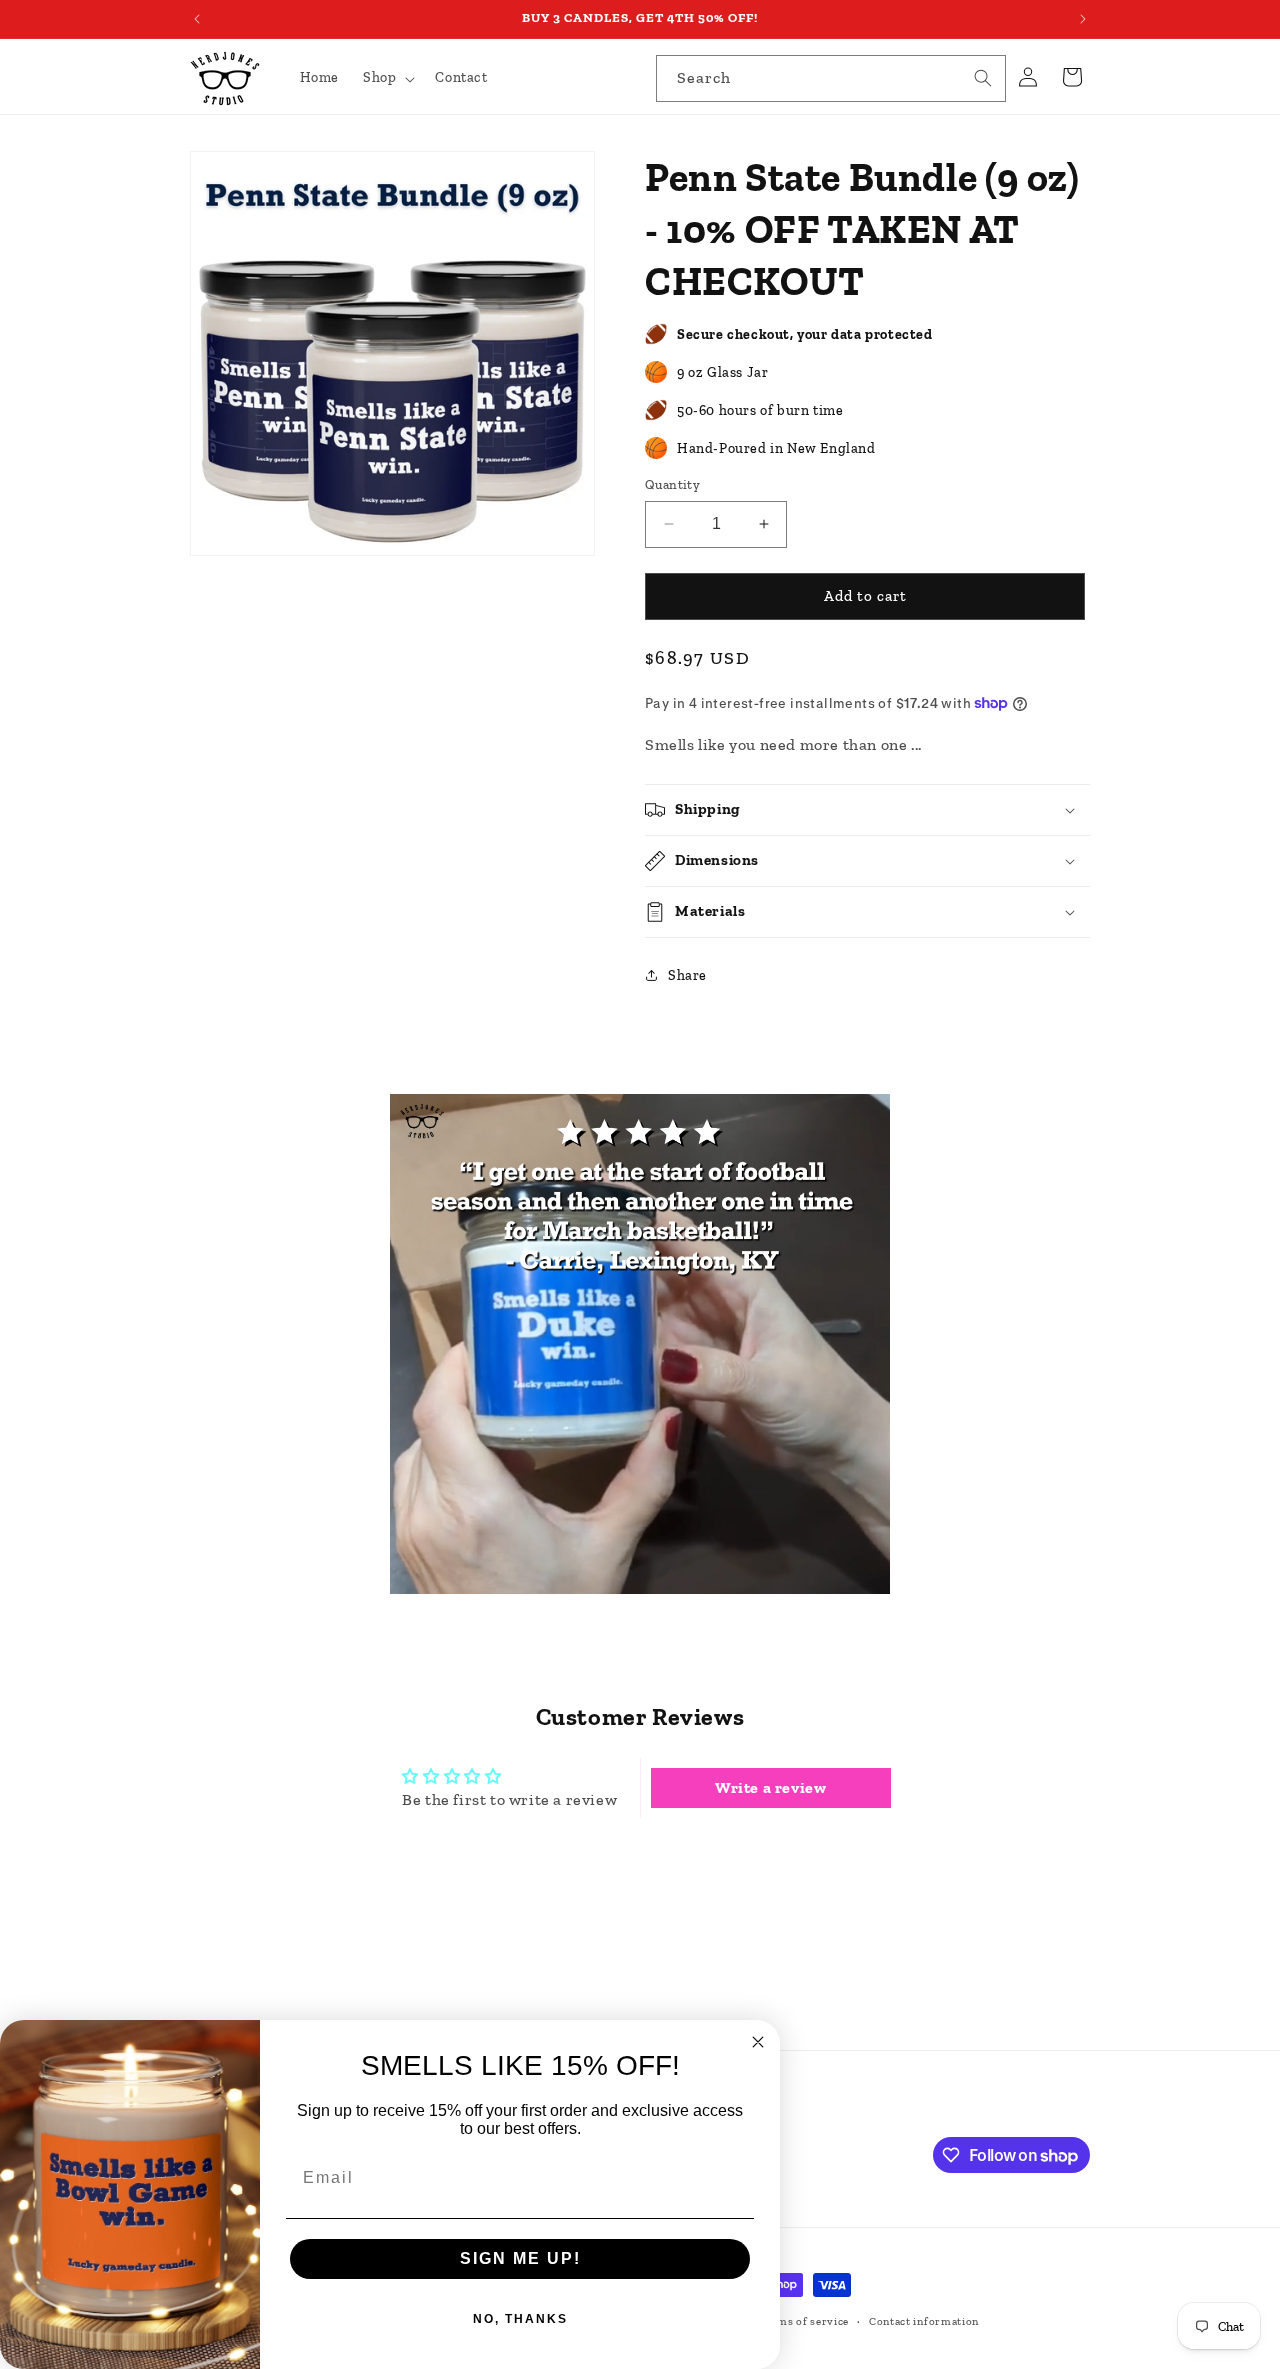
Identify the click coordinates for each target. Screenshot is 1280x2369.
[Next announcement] (1083, 19)
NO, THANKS (520, 2319)
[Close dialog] (758, 2042)
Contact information (924, 2321)
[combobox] (831, 78)
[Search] (983, 78)
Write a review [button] (770, 1787)
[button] (387, 78)
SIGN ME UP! (520, 2258)
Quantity (672, 484)
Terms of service (804, 2321)
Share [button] (687, 975)
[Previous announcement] (197, 19)
